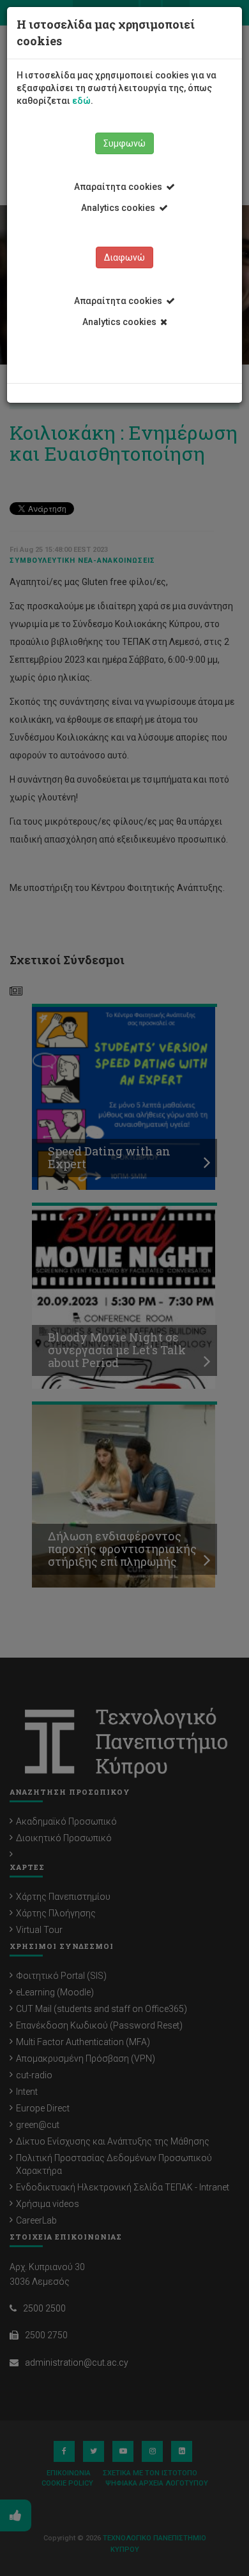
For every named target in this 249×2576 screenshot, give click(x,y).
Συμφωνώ (124, 143)
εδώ (81, 101)
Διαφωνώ (124, 257)
